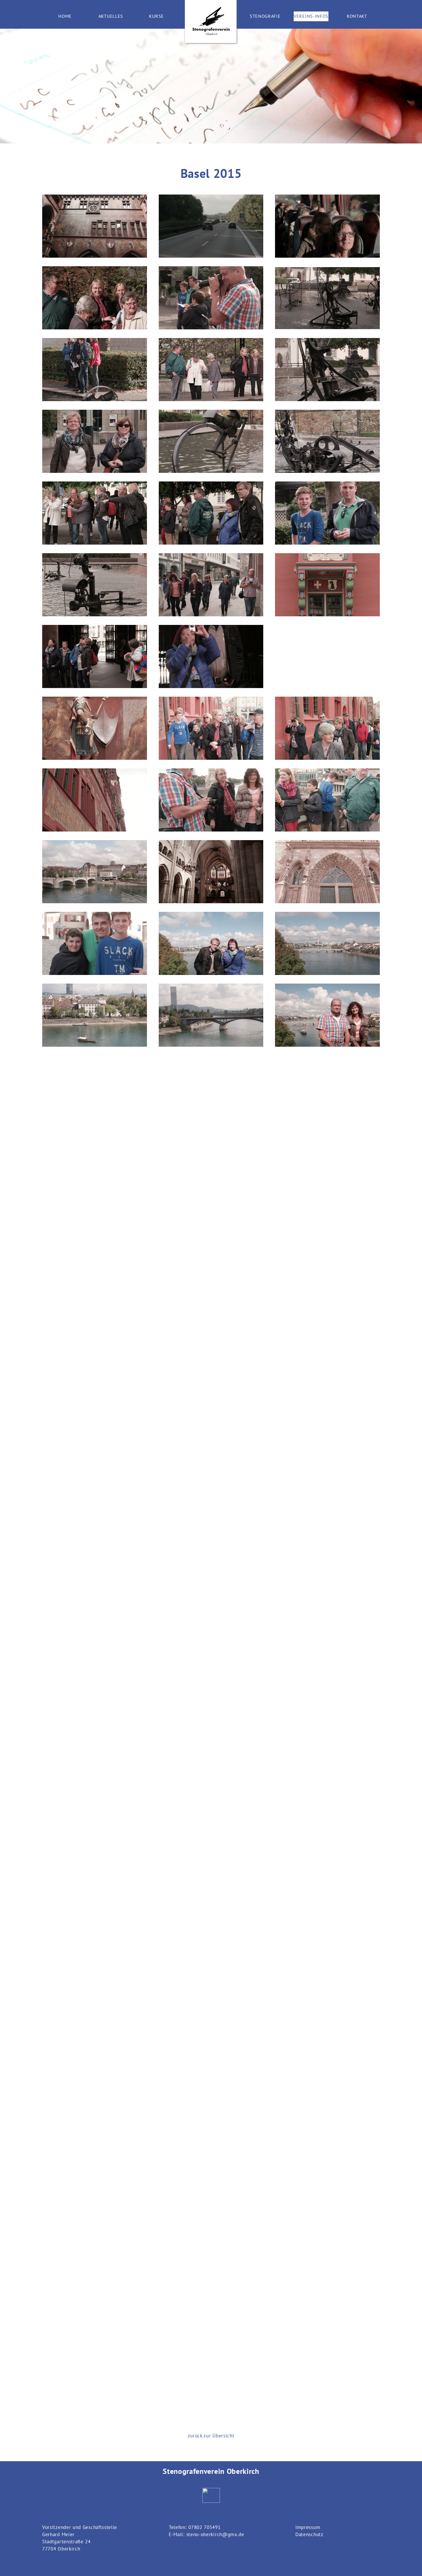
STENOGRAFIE (265, 16)
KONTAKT (357, 16)
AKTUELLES (111, 16)
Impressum (308, 2527)
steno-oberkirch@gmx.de (215, 2534)
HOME (65, 16)
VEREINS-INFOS (311, 16)
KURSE (156, 16)
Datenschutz (309, 2534)
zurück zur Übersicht (211, 2436)
